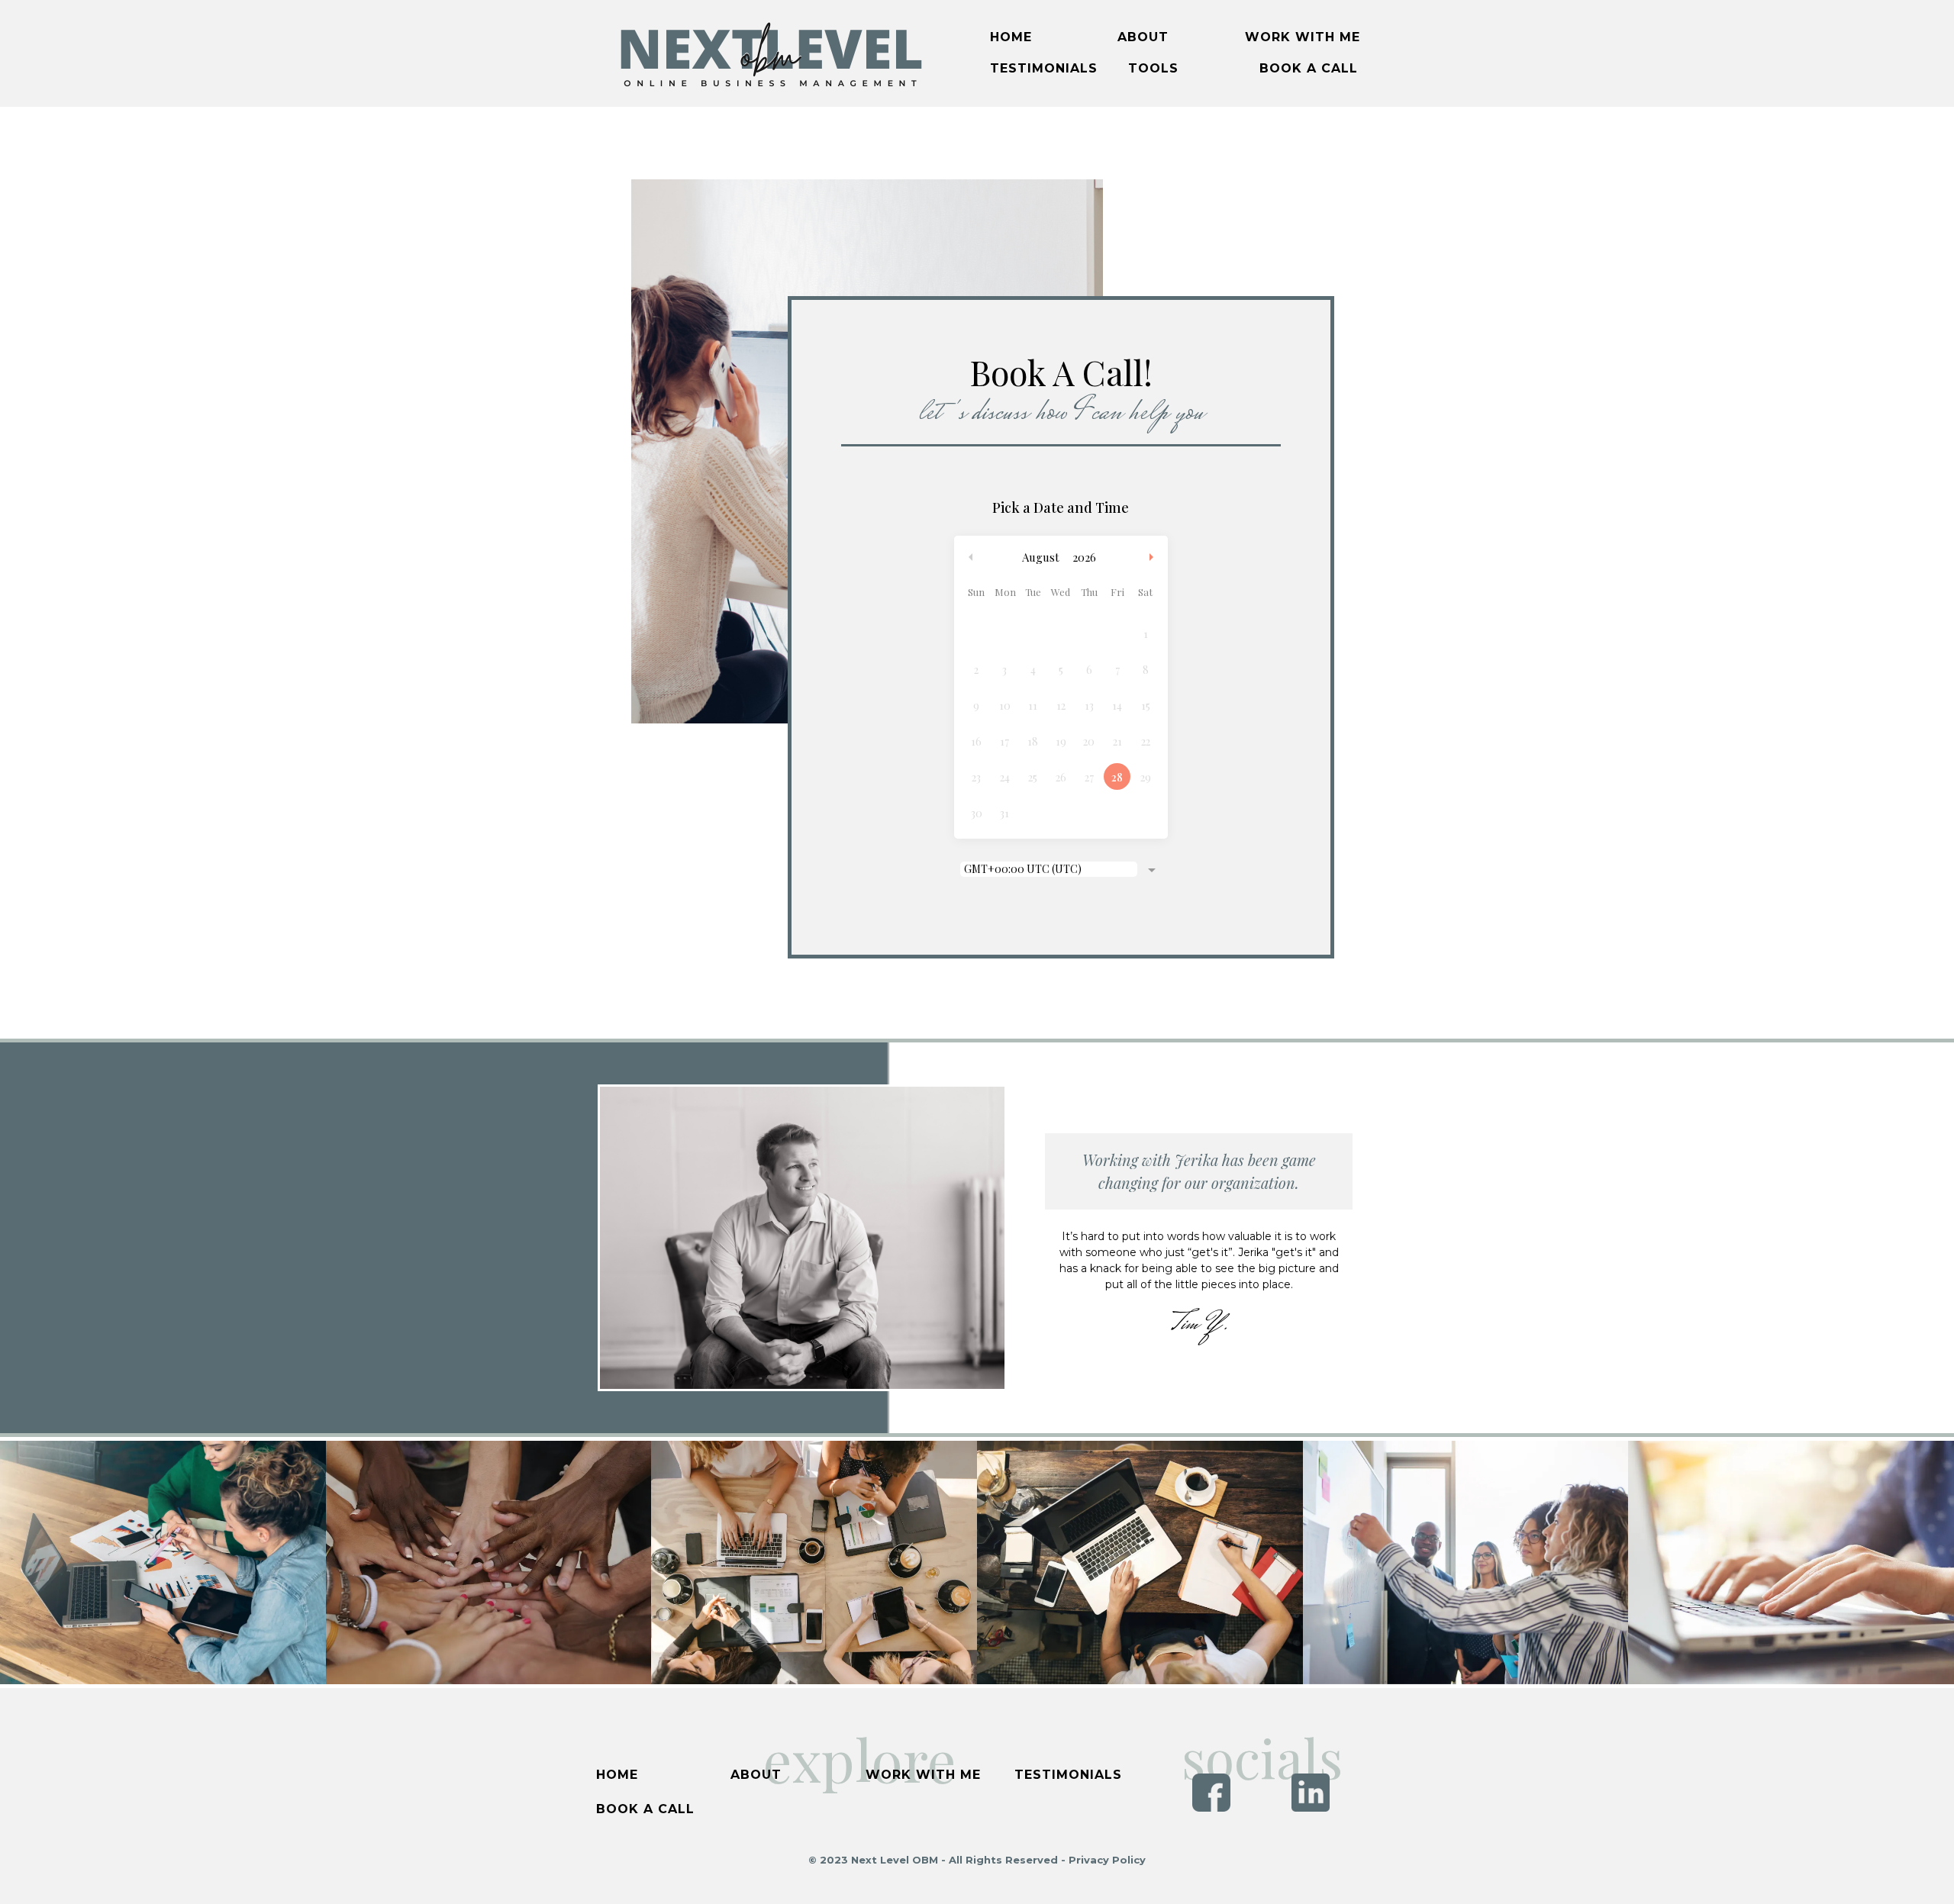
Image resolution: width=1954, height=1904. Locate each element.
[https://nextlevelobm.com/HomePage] (770, 52)
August (1041, 557)
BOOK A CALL (1309, 68)
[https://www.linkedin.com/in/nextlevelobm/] (1311, 1791)
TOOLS (1153, 68)
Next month (1153, 557)
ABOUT (1143, 37)
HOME (1011, 37)
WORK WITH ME (1303, 37)
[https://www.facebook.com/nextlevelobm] (1211, 1791)
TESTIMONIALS (1044, 68)
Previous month (971, 557)
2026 (1084, 557)
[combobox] (1061, 871)
